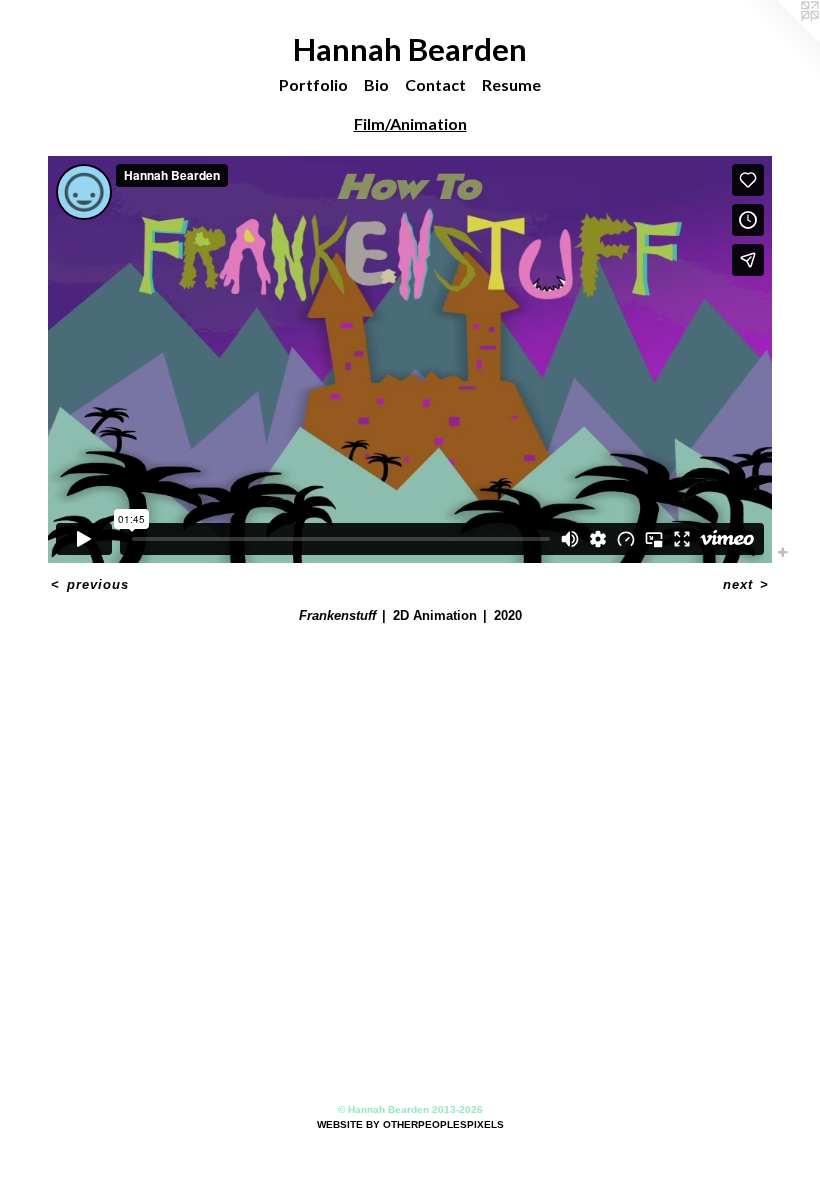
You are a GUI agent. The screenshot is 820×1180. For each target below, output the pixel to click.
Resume (511, 84)
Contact (435, 84)
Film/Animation (410, 123)
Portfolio (313, 84)
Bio (376, 84)
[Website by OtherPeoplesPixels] (780, 40)
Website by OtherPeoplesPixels (410, 1124)
